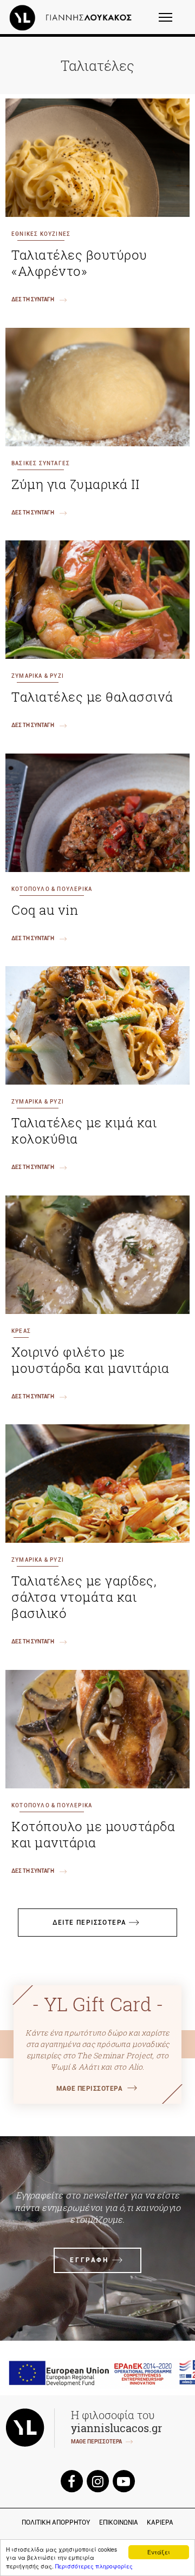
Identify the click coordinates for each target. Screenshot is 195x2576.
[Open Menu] (173, 22)
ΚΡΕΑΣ (21, 1331)
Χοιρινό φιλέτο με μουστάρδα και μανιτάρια (90, 1360)
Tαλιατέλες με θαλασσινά (92, 697)
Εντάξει (159, 2552)
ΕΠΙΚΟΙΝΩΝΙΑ (119, 2522)
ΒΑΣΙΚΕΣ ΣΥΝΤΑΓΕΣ (41, 463)
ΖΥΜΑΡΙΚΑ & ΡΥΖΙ (38, 676)
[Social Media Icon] (71, 2481)
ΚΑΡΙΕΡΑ (160, 2522)
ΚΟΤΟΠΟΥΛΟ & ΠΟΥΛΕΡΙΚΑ (52, 889)
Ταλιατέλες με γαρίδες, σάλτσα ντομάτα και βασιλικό (84, 1597)
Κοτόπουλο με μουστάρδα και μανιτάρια (93, 1834)
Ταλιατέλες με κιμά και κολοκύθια (84, 1131)
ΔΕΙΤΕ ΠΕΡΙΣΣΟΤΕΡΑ (90, 1923)
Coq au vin (45, 910)
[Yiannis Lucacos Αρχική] (73, 17)
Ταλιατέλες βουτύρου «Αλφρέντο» (79, 263)
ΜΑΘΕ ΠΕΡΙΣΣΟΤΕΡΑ (89, 2089)
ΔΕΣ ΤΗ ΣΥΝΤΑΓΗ (33, 299)
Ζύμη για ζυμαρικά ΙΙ (75, 484)
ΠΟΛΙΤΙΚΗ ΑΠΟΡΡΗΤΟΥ (56, 2522)
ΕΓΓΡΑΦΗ (89, 2260)
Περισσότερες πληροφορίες (94, 2566)
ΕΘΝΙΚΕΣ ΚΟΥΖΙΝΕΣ (41, 234)
